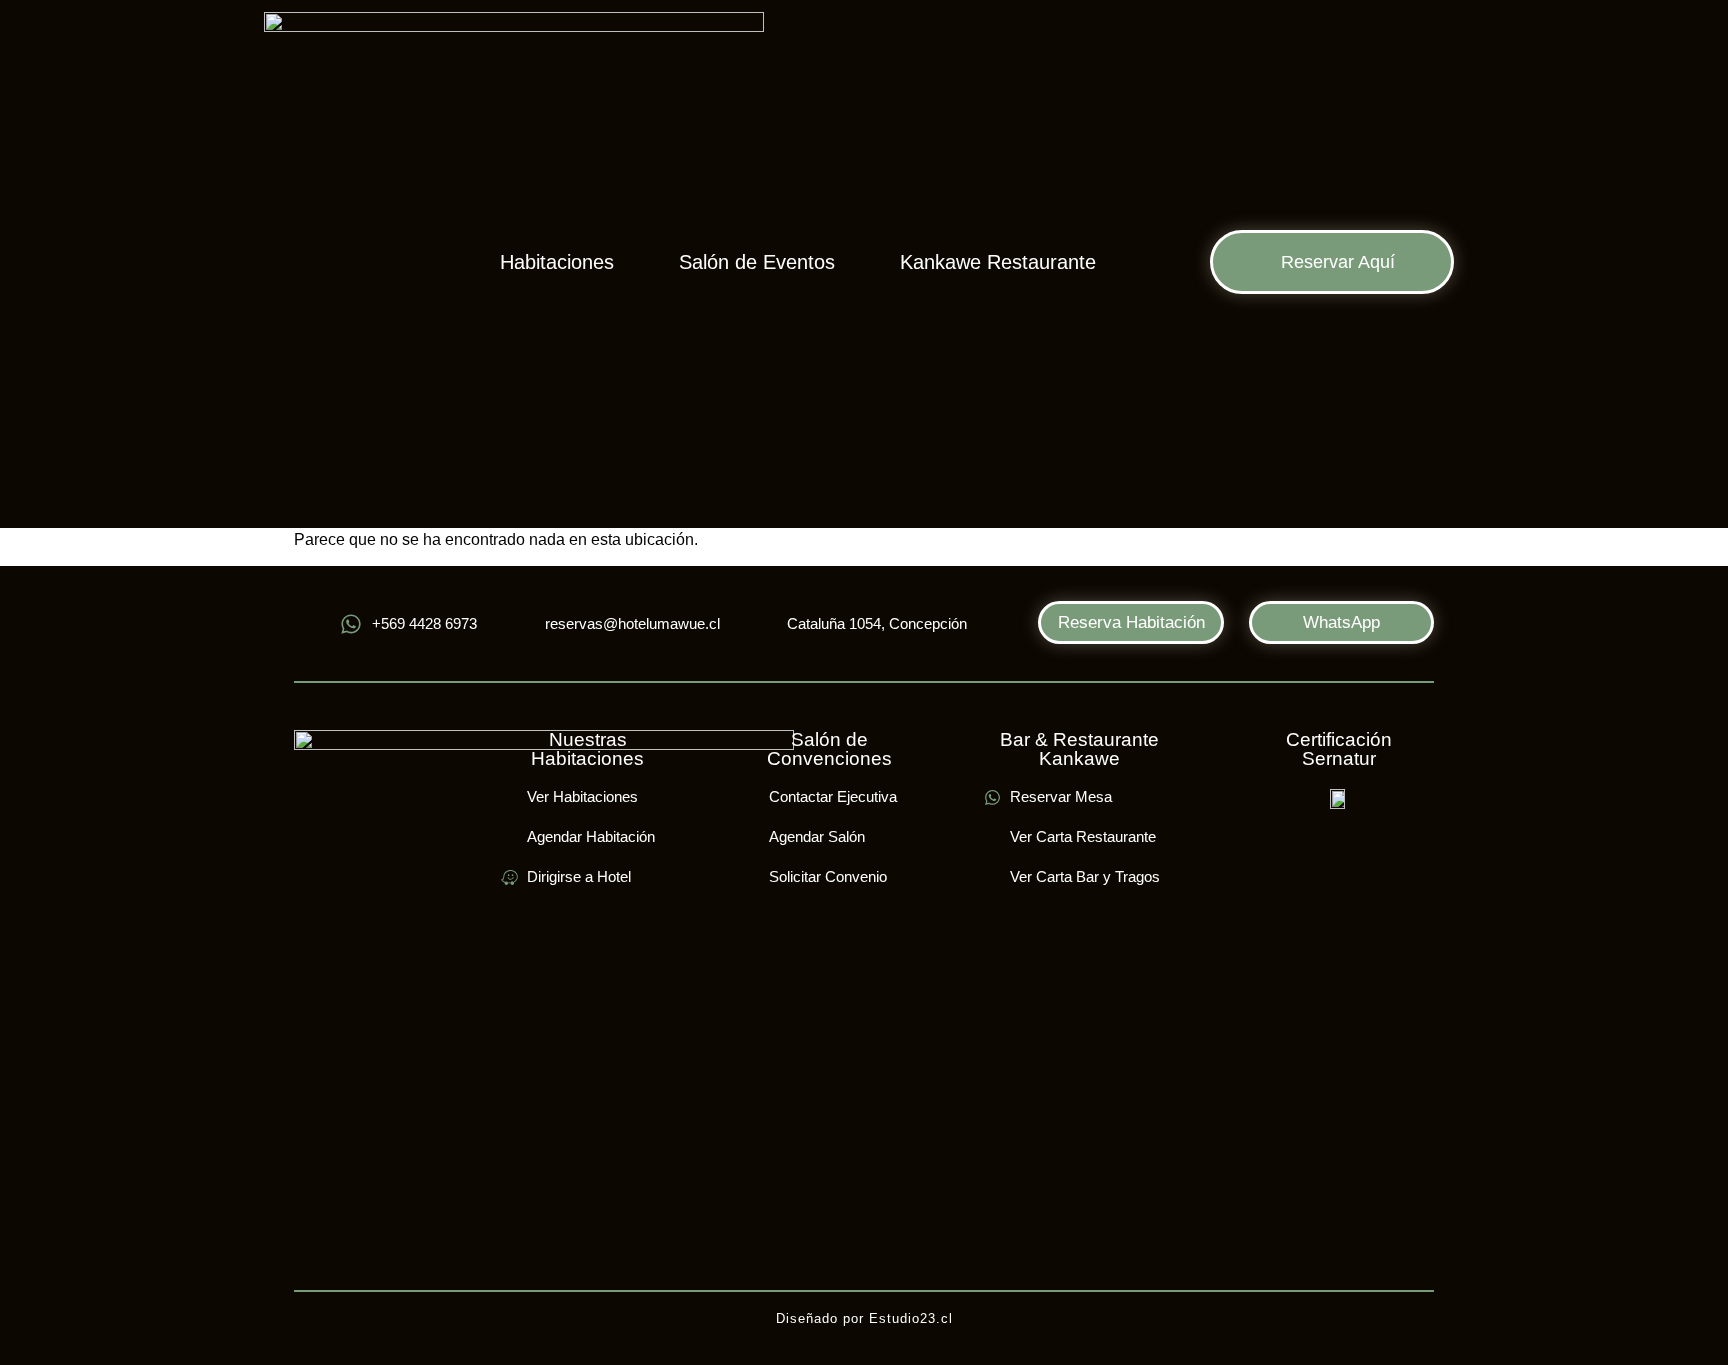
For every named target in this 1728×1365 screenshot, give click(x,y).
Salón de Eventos (757, 262)
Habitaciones (557, 262)
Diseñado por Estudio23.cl (864, 1318)
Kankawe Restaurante (998, 262)
